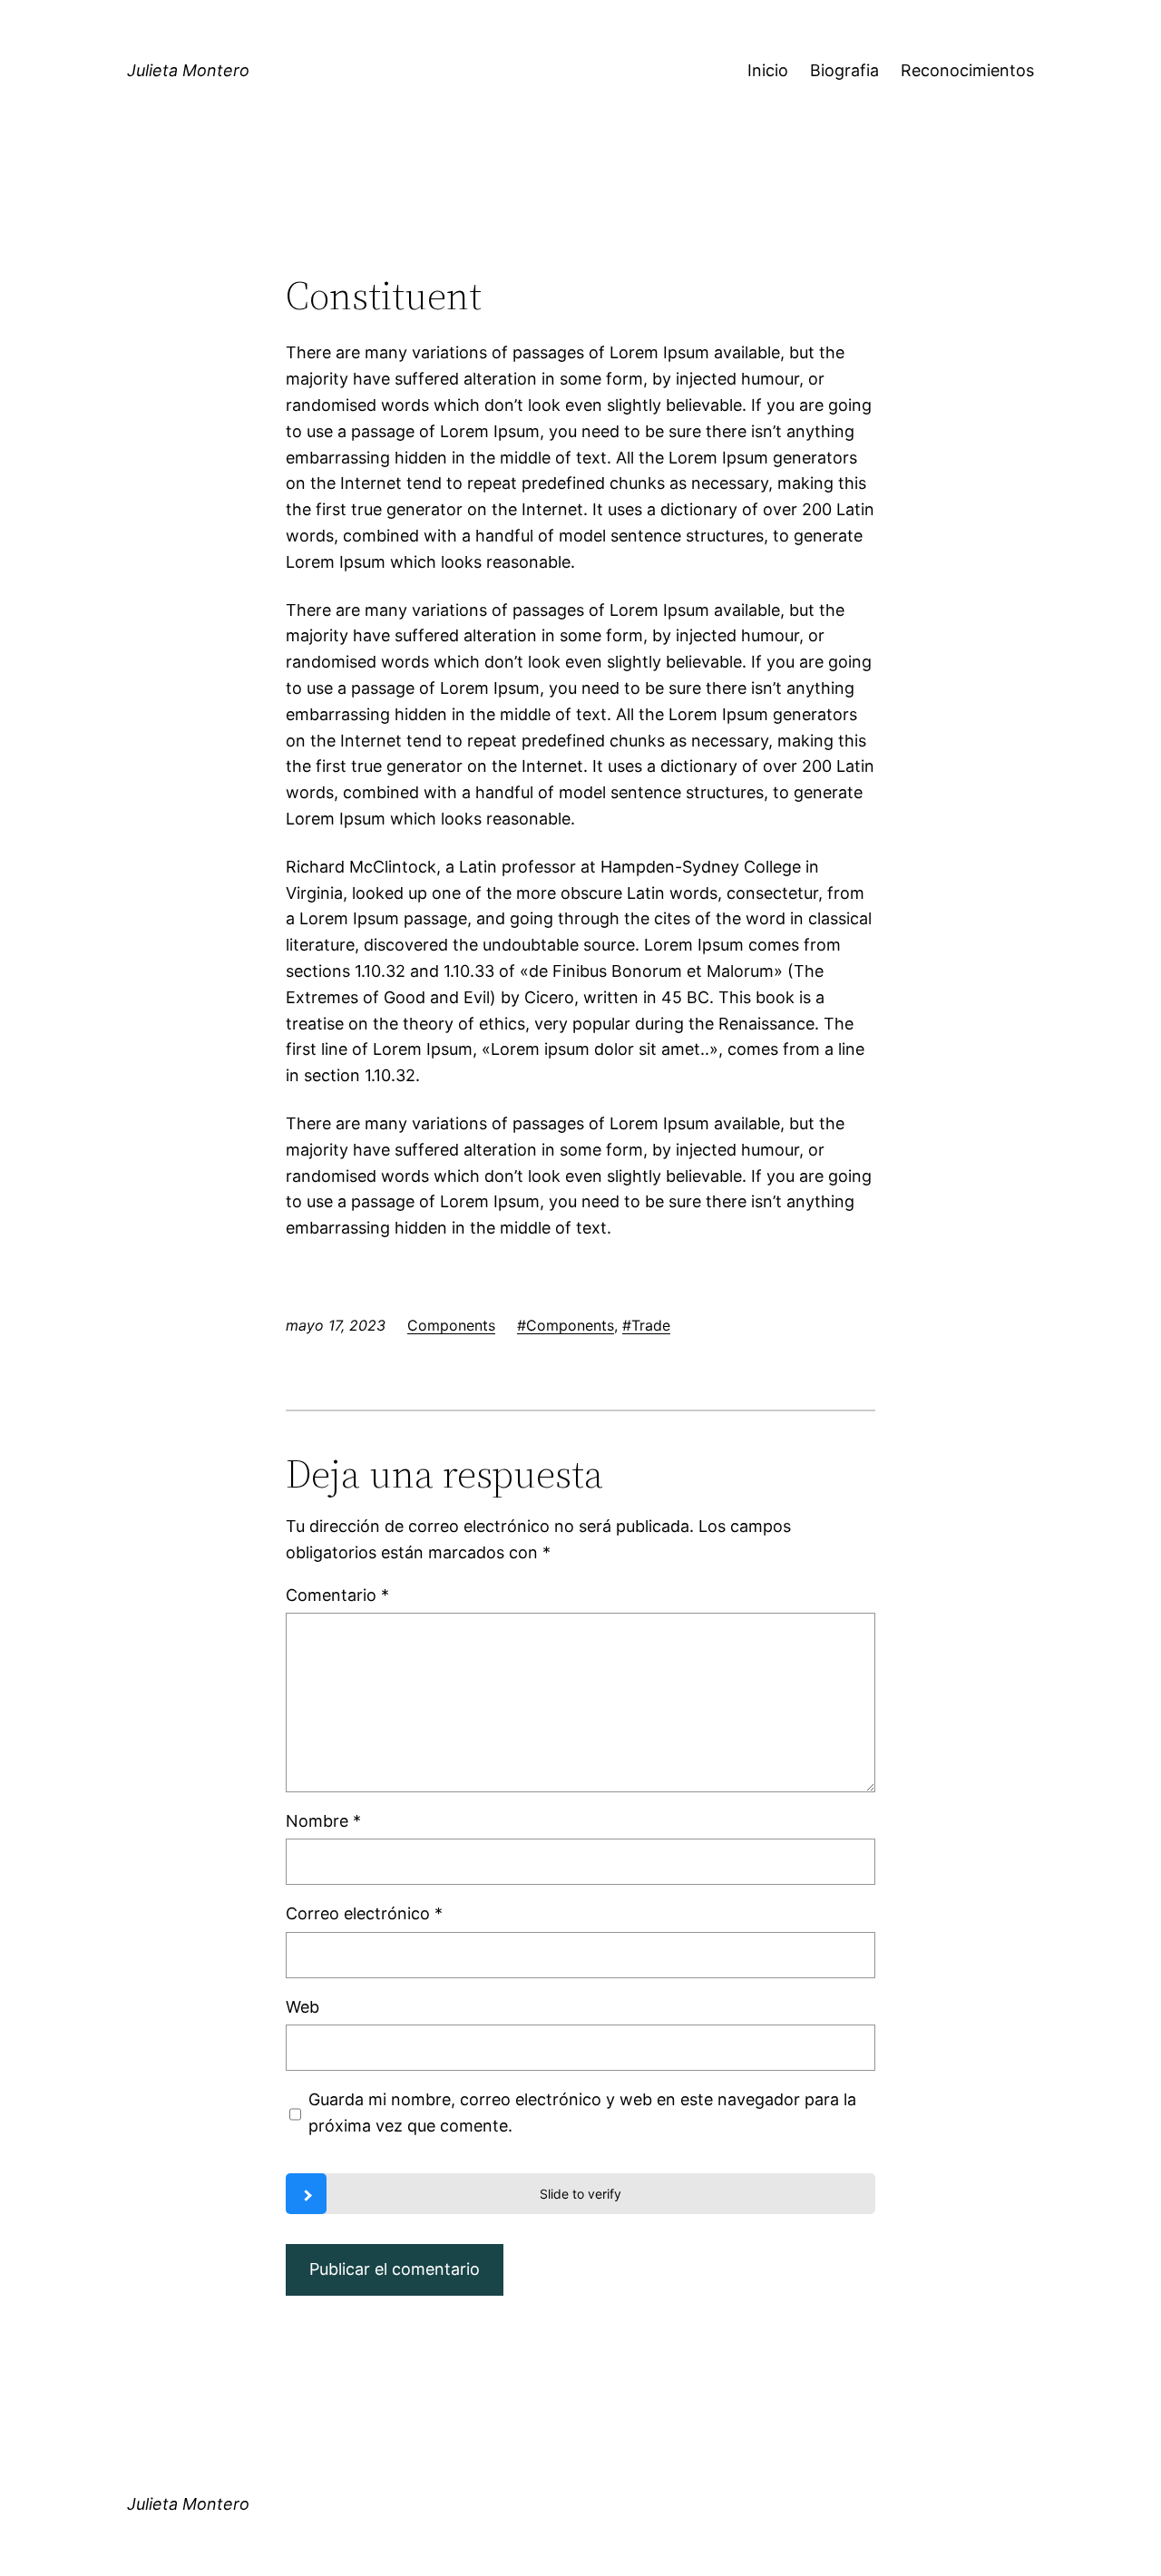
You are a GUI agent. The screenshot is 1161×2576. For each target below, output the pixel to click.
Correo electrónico (364, 1913)
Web (302, 2007)
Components (451, 1325)
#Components (566, 1325)
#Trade (646, 1325)
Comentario (337, 1595)
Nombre (323, 1821)
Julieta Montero (188, 70)
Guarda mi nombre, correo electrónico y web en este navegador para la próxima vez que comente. (582, 2113)
